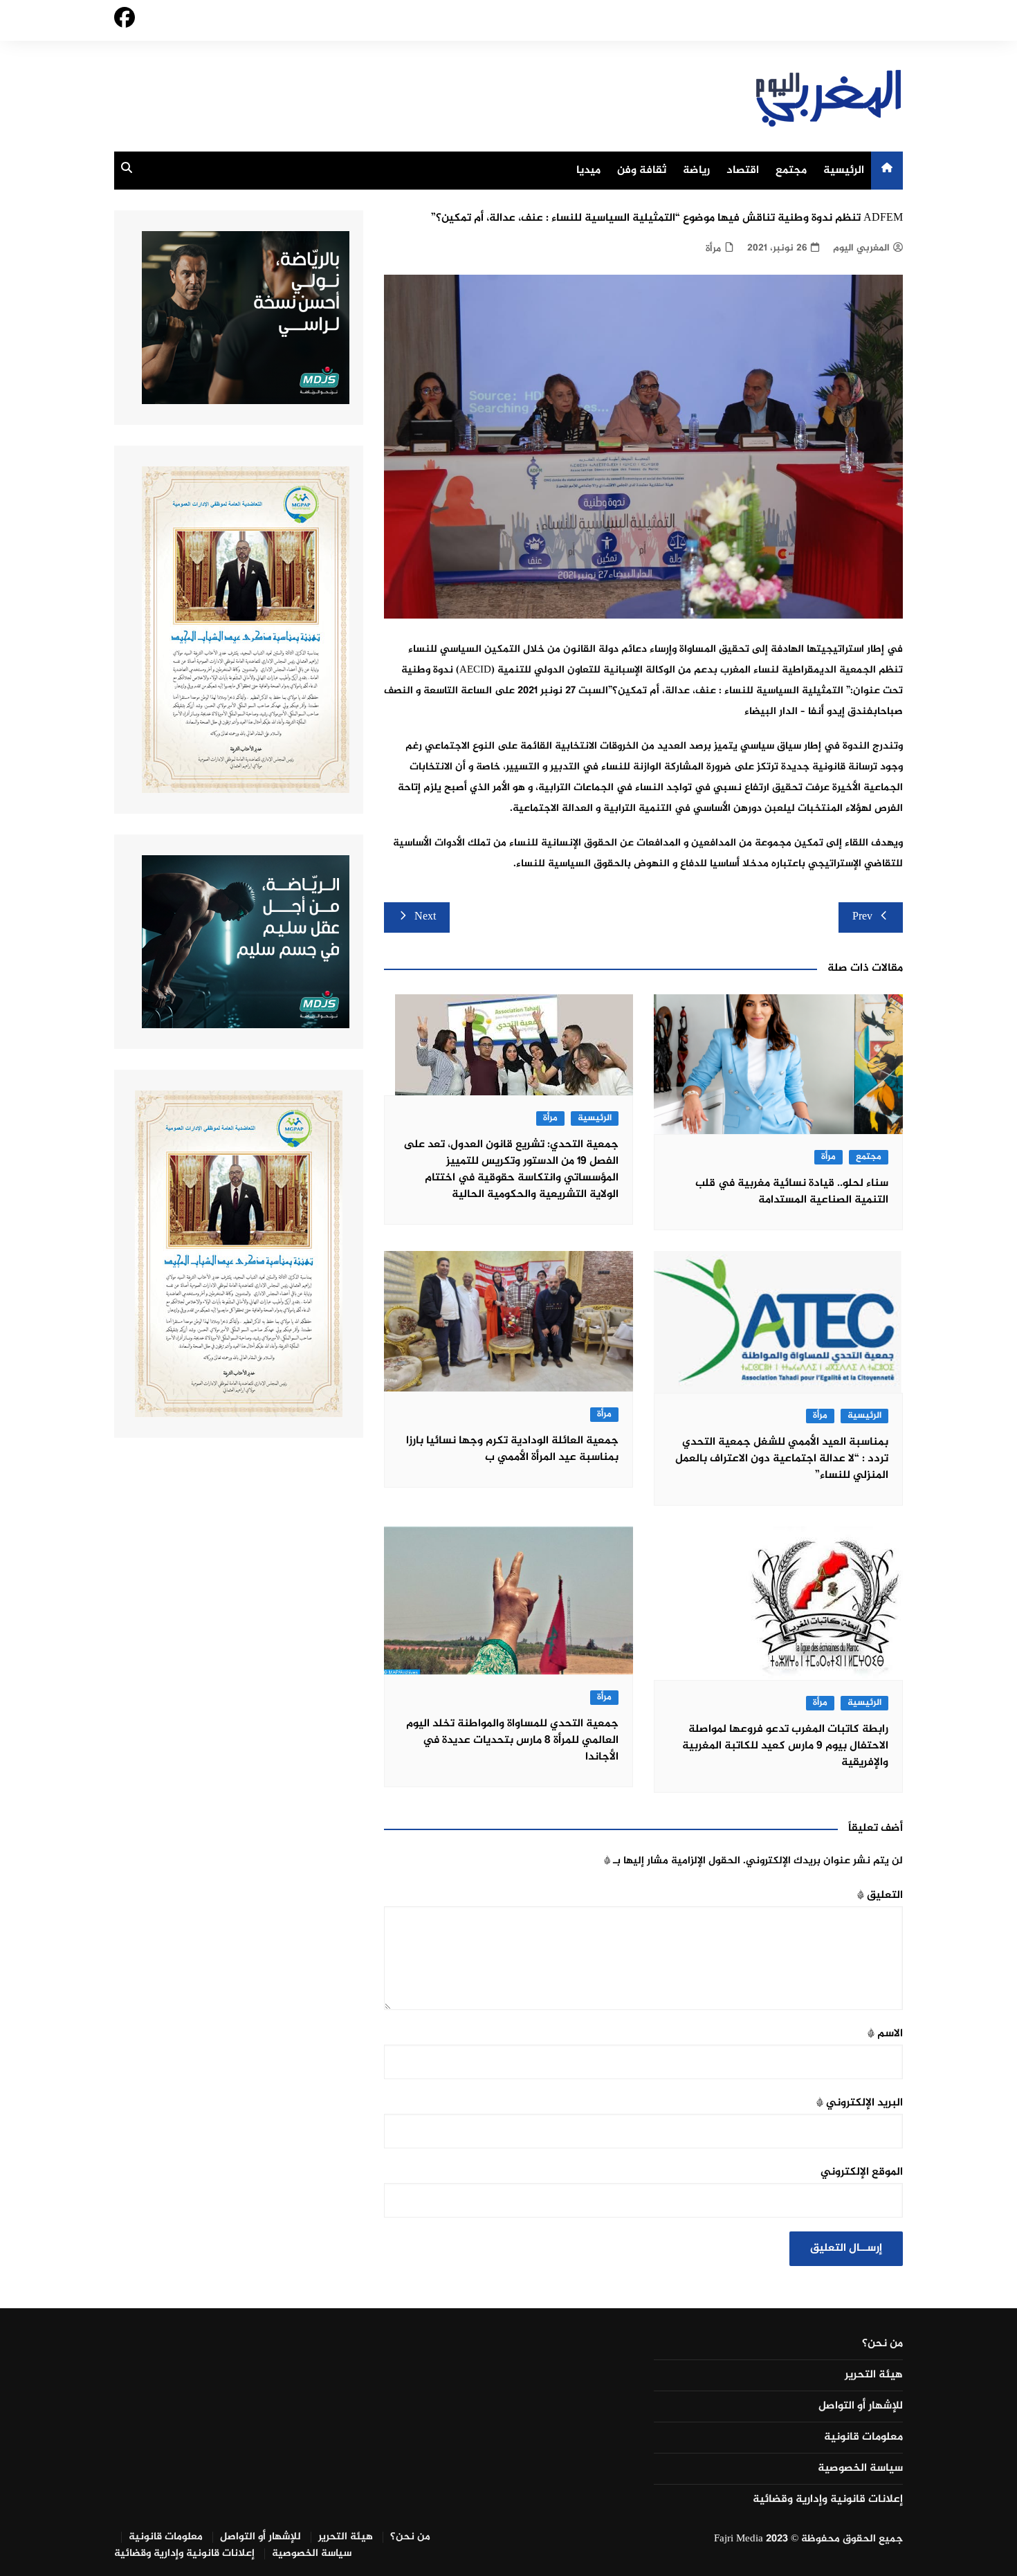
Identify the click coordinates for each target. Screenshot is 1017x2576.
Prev (862, 917)
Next (425, 917)
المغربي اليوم (861, 248)
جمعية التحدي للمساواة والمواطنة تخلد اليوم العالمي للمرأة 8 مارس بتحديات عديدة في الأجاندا (512, 1741)
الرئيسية (844, 171)
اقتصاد (743, 171)
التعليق (880, 1896)
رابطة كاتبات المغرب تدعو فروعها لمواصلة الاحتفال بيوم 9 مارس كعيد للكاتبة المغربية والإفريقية (785, 1746)
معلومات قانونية (863, 2438)
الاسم (885, 2034)
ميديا (588, 171)
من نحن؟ (882, 2344)
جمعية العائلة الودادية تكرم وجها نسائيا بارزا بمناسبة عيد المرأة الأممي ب (512, 1449)
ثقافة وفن (642, 171)
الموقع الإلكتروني (862, 2172)
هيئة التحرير (874, 2375)
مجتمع (791, 171)
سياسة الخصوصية (860, 2469)
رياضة (696, 171)
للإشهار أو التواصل (861, 2406)
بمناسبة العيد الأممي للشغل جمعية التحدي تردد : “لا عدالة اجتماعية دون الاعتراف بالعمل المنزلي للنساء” (782, 1459)
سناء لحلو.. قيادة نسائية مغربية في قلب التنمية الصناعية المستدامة (792, 1192)
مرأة (713, 249)
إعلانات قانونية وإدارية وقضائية (828, 2500)
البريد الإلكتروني (860, 2103)
